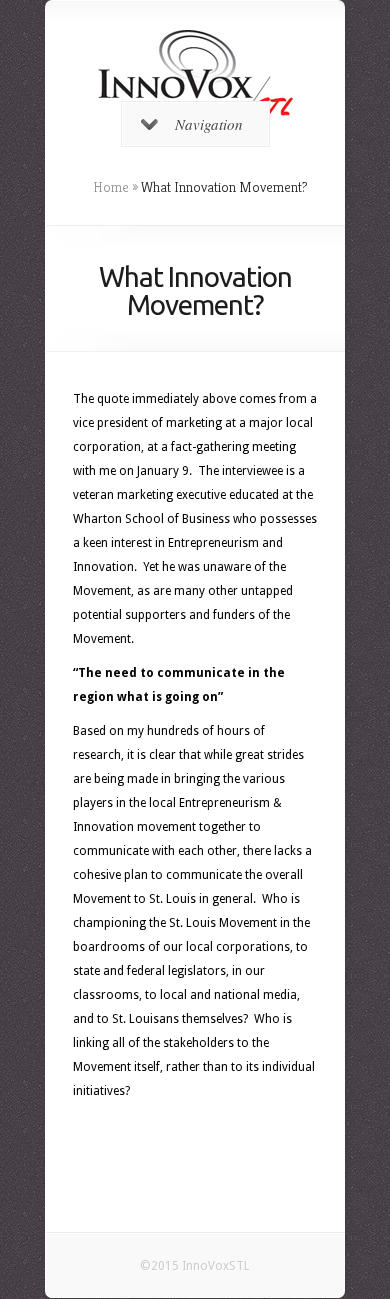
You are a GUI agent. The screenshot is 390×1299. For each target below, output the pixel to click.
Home (111, 187)
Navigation (209, 124)
